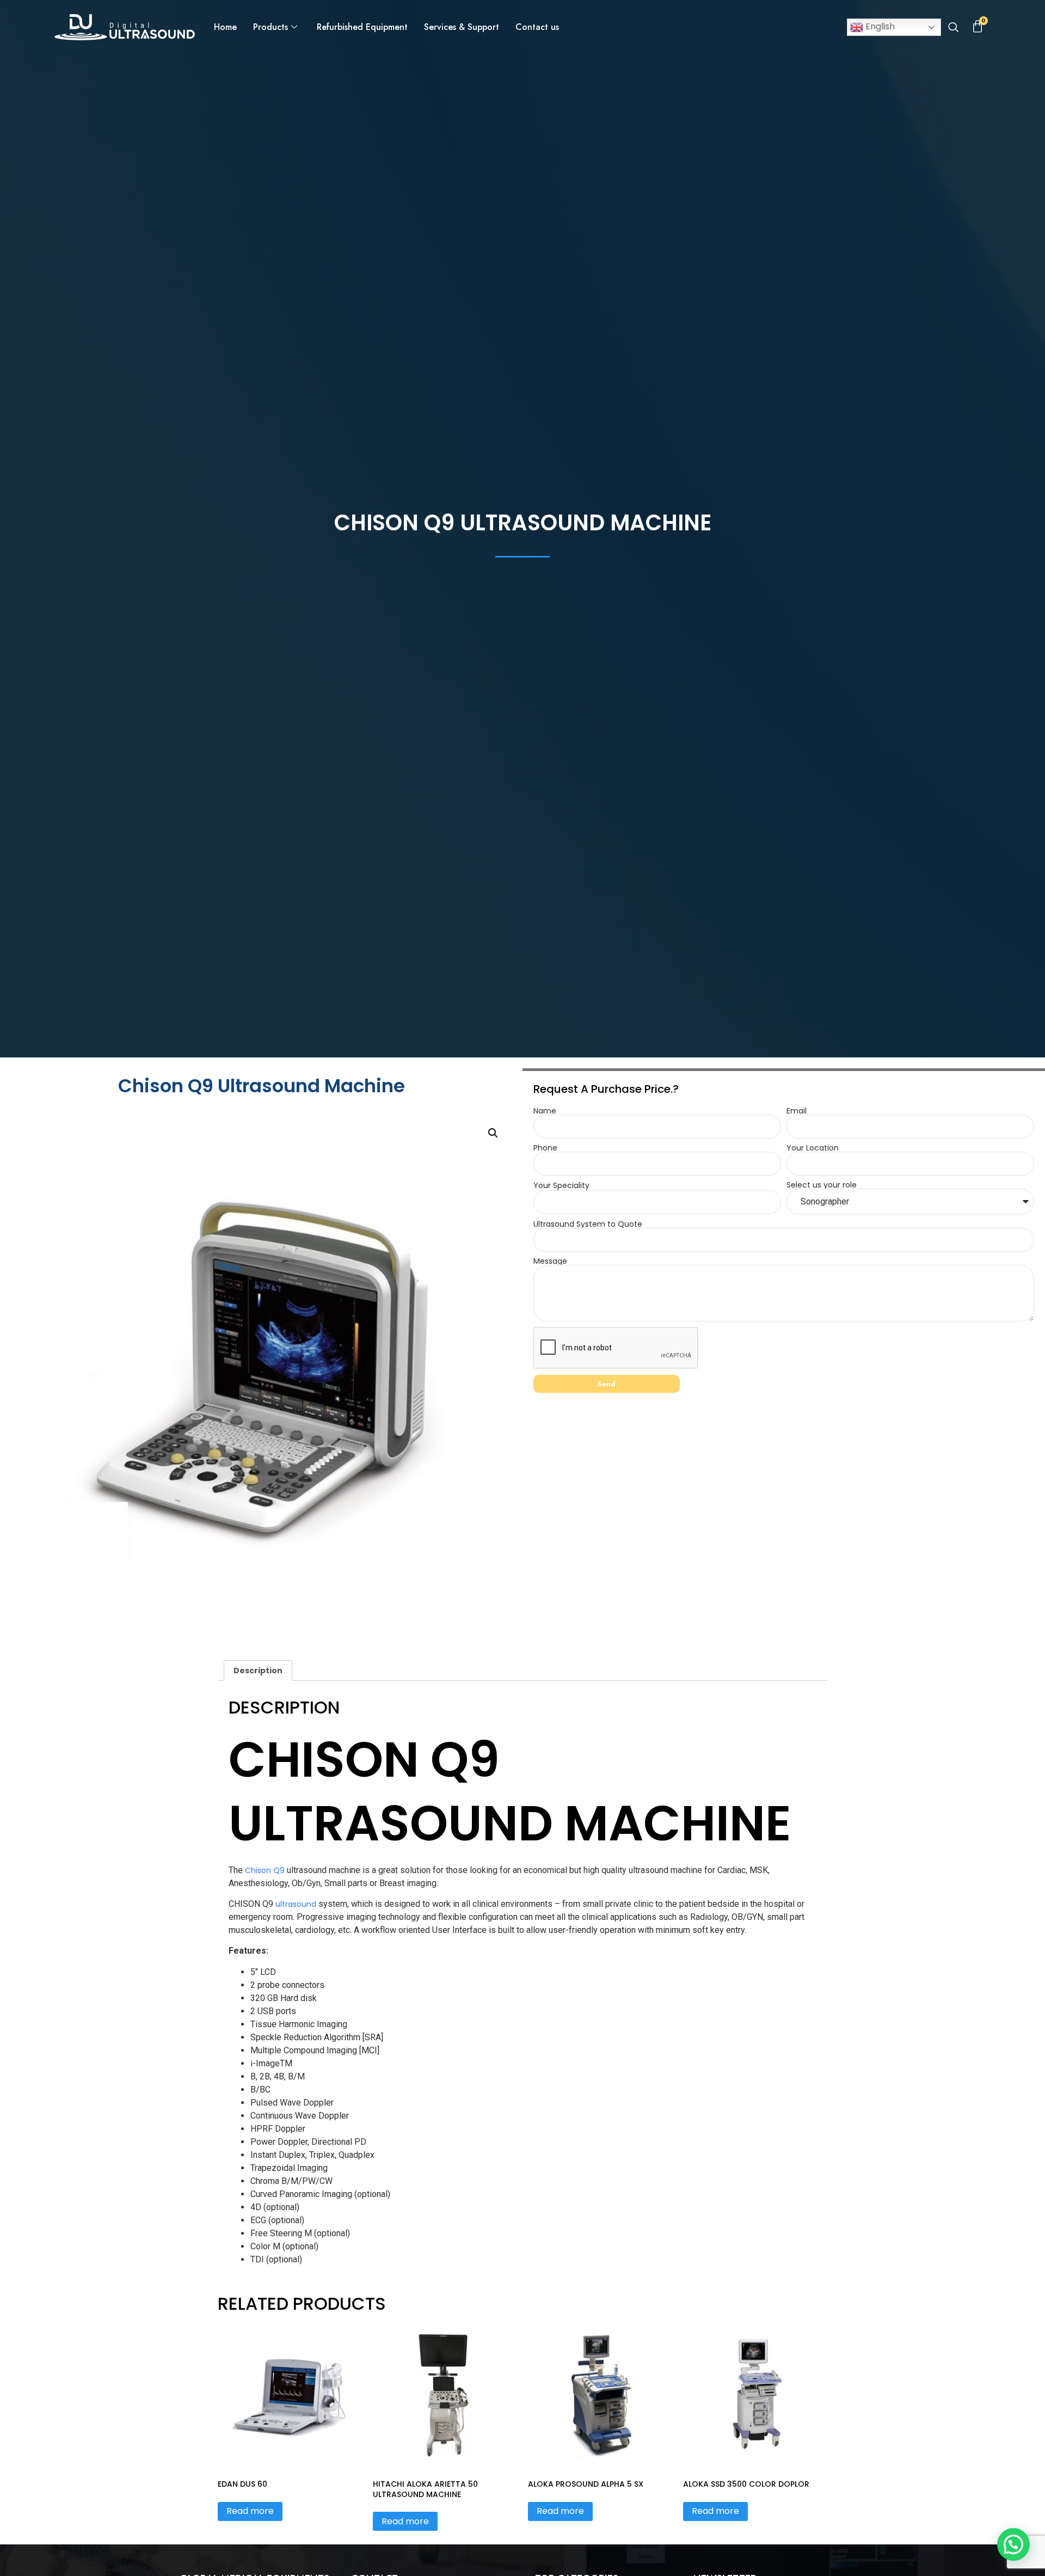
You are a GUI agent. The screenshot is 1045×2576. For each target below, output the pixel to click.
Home (225, 27)
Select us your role (822, 1185)
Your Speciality (561, 1185)
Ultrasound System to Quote (588, 1224)
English (879, 26)
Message (550, 1261)
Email (797, 1111)
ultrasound (296, 1904)
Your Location (813, 1148)
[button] (953, 28)
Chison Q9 (265, 1870)
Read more (250, 2511)
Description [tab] (258, 1671)
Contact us (537, 27)
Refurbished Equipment (362, 27)
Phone (545, 1148)
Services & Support (462, 27)
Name (545, 1111)
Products (271, 27)
